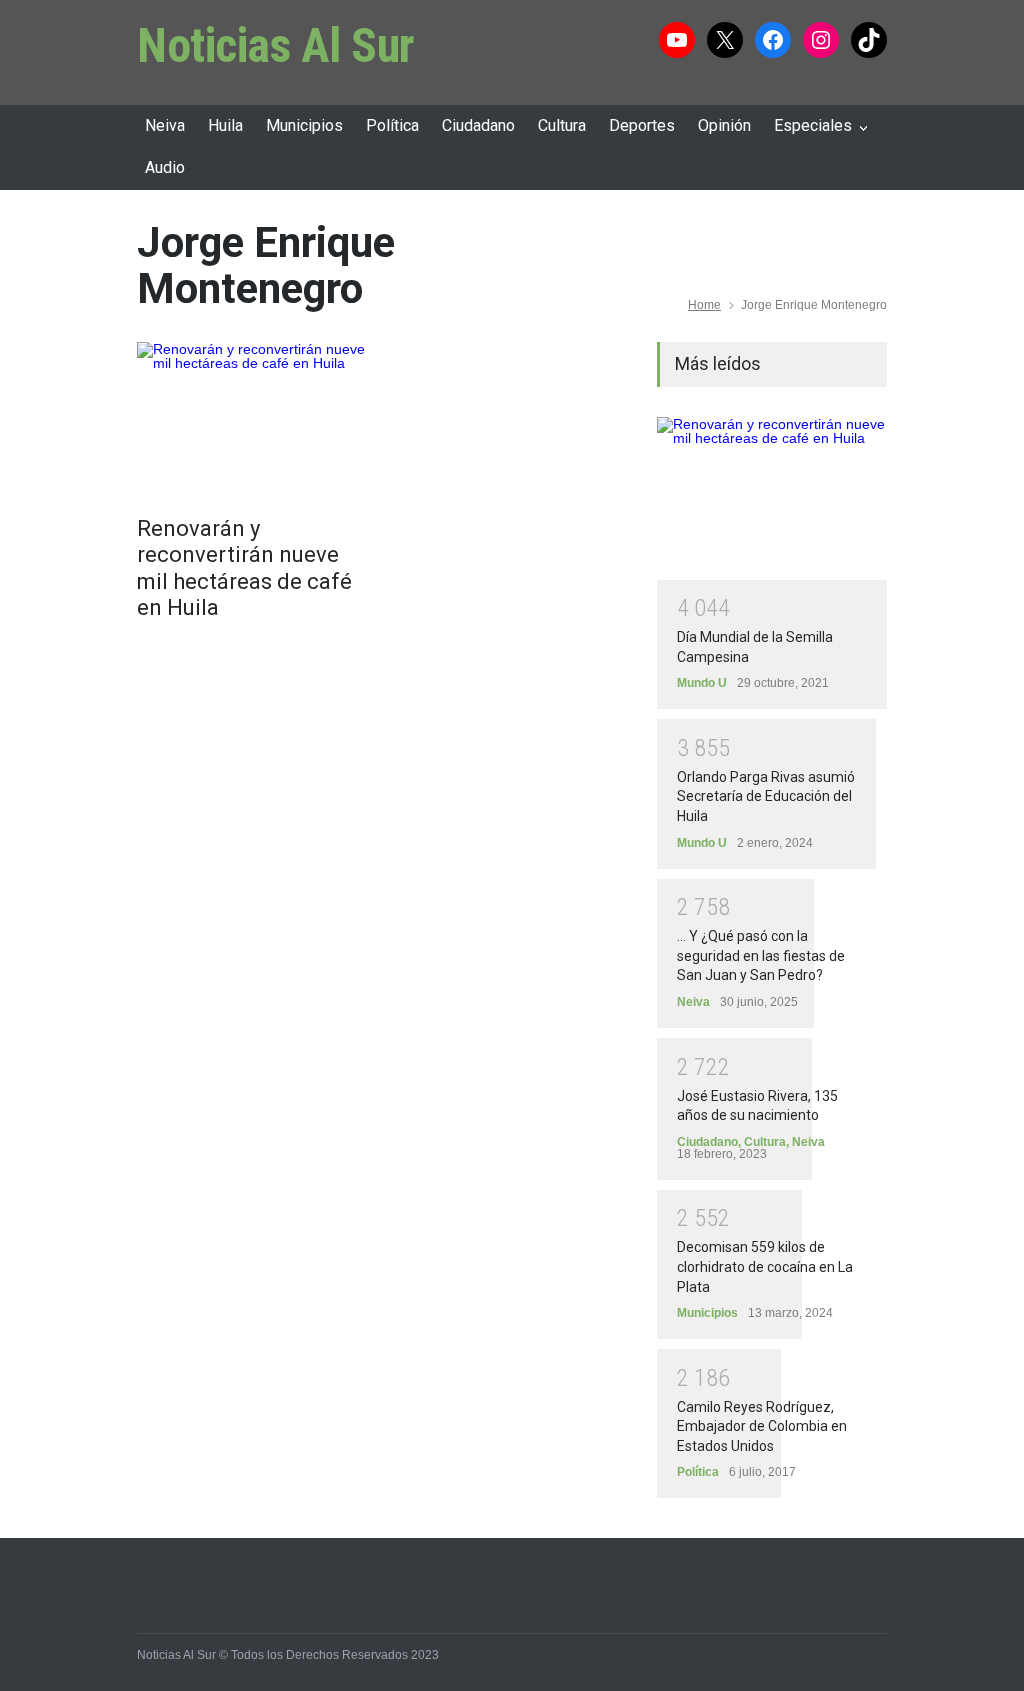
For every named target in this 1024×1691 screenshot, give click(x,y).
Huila (225, 125)
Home (704, 305)
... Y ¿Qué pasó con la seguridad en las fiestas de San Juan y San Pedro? (761, 955)
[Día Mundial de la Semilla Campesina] (772, 498)
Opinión (724, 125)
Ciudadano (478, 125)
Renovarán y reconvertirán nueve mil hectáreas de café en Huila (244, 568)
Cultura (562, 125)
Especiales (813, 125)
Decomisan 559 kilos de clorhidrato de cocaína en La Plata (765, 1266)
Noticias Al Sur (276, 45)
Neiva (165, 125)
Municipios (304, 125)
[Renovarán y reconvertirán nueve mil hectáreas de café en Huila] (252, 418)
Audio (165, 167)
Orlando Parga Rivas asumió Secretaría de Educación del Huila (766, 796)
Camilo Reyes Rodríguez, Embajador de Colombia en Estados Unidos (762, 1426)
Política (392, 125)
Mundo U (702, 683)
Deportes (642, 125)
